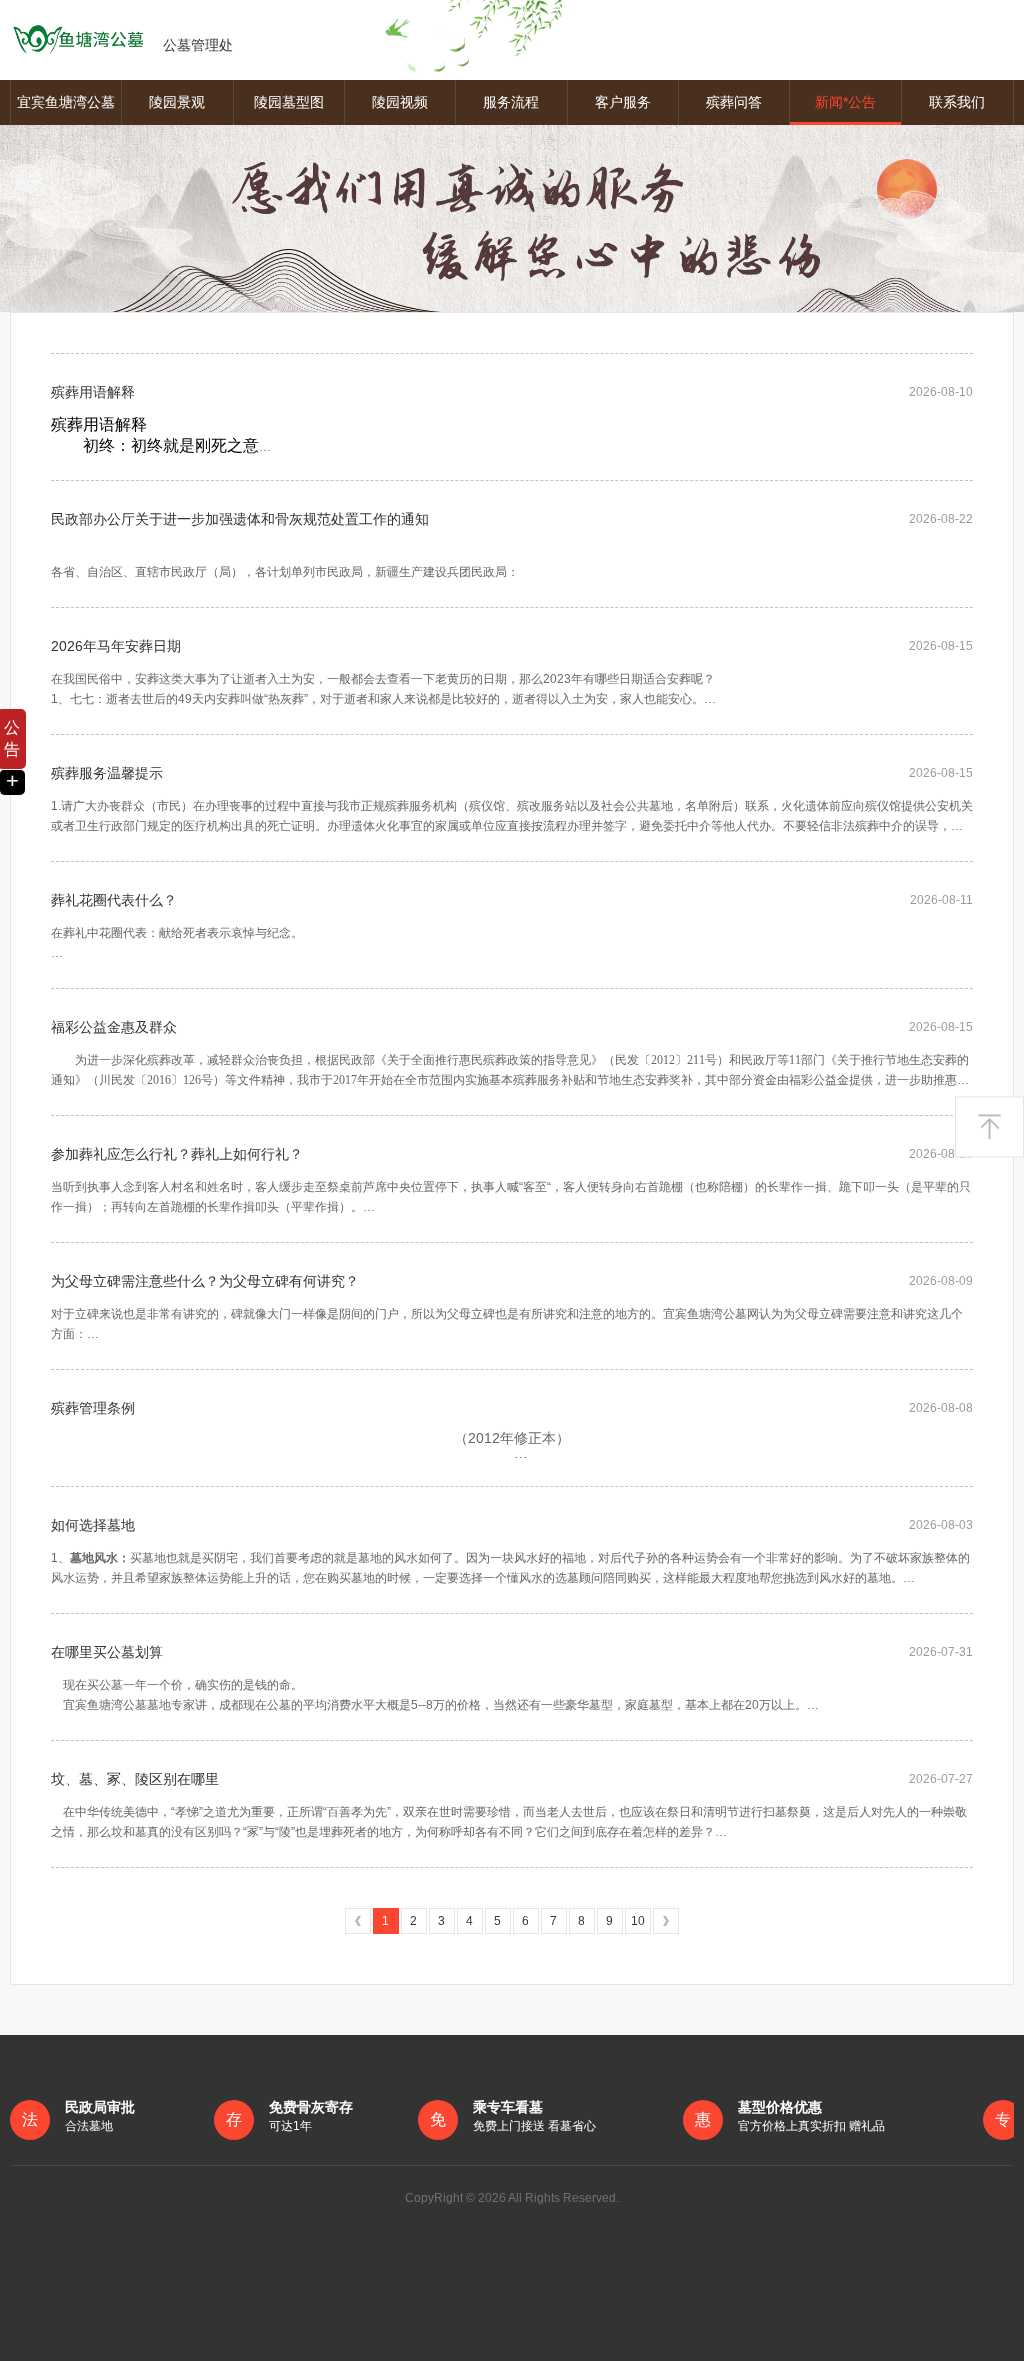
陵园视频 (400, 102)
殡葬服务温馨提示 (107, 773)
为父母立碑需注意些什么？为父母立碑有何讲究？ (205, 1281)
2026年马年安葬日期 (116, 646)
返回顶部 (989, 1127)
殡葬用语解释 (93, 392)
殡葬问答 (734, 102)
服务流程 (511, 102)
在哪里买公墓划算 (107, 1652)
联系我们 (957, 102)
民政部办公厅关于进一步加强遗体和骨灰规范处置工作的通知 (240, 519)
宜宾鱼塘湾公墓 (66, 102)
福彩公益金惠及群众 (114, 1027)
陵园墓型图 (289, 102)
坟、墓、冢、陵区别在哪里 (135, 1779)
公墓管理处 (198, 45)
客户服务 (623, 102)
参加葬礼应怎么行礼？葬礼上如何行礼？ (177, 1154)
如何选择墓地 (93, 1525)
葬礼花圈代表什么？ (114, 900)
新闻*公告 (845, 102)
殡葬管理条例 (93, 1408)
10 (638, 1921)
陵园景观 (177, 102)
